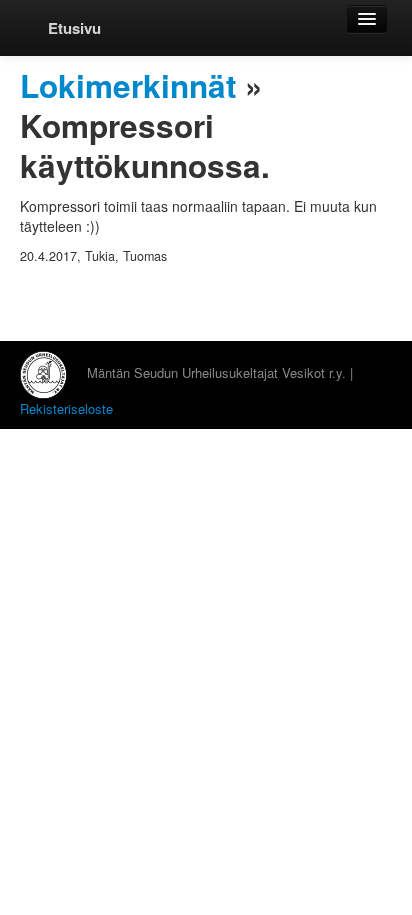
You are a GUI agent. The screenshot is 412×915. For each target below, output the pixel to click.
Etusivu (74, 28)
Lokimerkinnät (128, 85)
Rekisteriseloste (66, 408)
